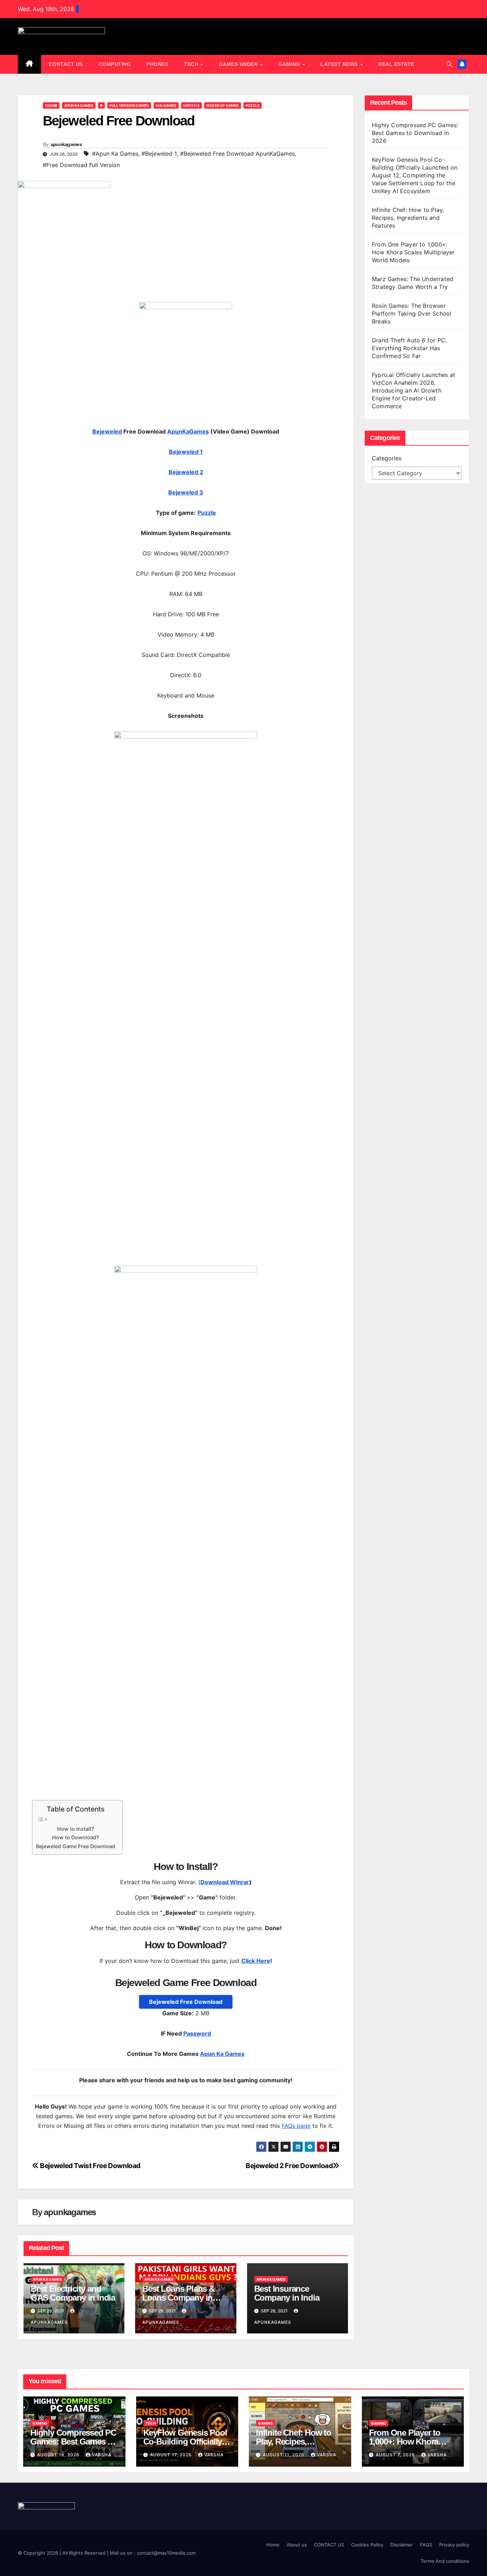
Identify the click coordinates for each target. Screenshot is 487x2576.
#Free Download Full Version (81, 165)
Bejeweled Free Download (186, 2002)
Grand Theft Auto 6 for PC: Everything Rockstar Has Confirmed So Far (409, 348)
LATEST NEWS (340, 64)
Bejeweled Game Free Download (76, 1846)
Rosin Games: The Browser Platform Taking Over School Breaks (412, 313)
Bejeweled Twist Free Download (90, 2166)
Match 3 (191, 105)
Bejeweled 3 (186, 492)
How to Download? (76, 1837)
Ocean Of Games (223, 105)
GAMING (290, 64)
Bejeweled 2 (186, 472)
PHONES (157, 64)
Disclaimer (402, 2545)
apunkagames (66, 144)
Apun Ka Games (79, 105)
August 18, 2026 (59, 2455)
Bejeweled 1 (186, 452)
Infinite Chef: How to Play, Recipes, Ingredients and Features (408, 218)
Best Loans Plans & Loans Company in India (178, 2298)
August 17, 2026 (172, 2455)
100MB (51, 105)
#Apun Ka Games (115, 154)
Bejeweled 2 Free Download (289, 2166)
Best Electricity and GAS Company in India (73, 2293)
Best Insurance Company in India (287, 2293)
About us (297, 2545)
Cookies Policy (367, 2545)
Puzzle (253, 105)
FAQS (426, 2545)
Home (273, 2545)
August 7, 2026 (396, 2455)
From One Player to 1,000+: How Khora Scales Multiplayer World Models (413, 252)
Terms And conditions (445, 2561)
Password (197, 2033)
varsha (102, 2455)
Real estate (396, 64)
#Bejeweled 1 (159, 154)
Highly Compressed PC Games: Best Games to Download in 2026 (415, 133)
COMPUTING (115, 64)
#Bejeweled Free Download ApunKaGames (237, 154)
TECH (192, 64)
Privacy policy (454, 2545)
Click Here (256, 1961)
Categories (387, 458)
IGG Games (166, 105)
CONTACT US (66, 64)
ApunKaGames (188, 431)
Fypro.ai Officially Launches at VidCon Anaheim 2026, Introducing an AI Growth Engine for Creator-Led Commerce (414, 390)
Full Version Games (129, 105)
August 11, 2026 (284, 2455)
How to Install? (76, 1829)
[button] (449, 64)
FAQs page (296, 2126)
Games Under (239, 64)
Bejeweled (107, 431)
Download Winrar (225, 1882)
